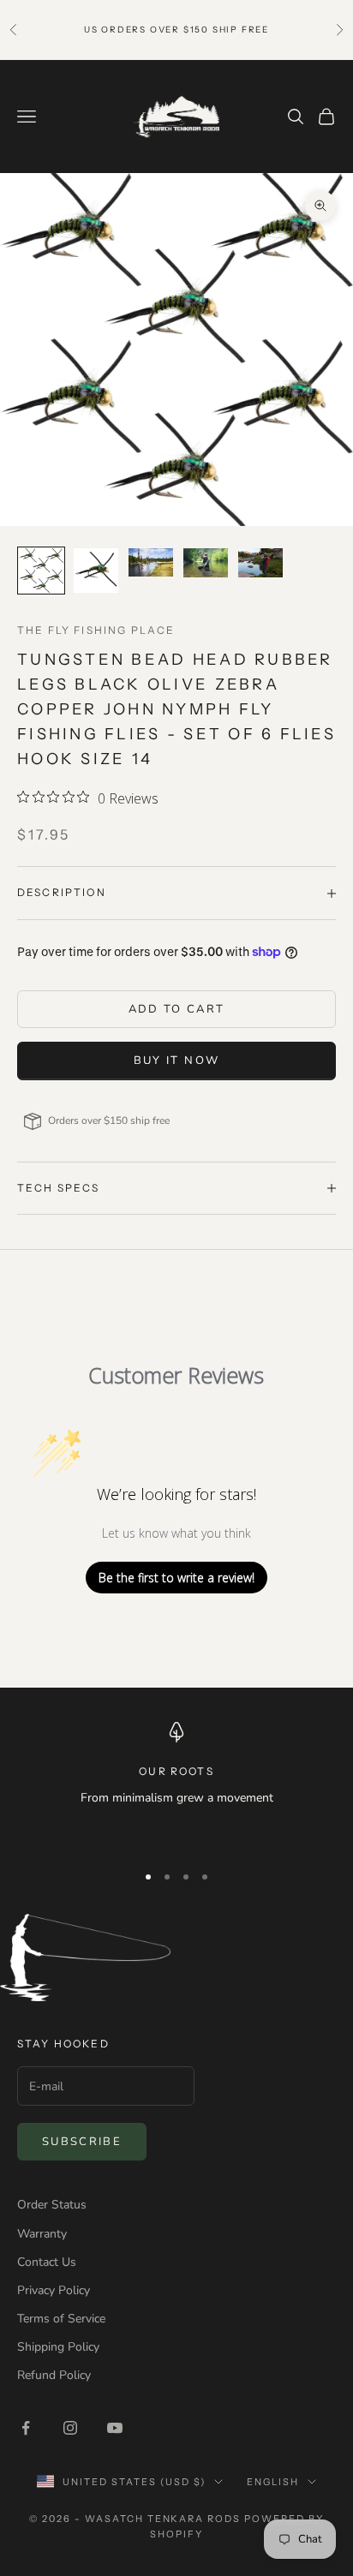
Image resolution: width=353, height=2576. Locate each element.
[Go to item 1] (41, 571)
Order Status (52, 2205)
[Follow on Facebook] (26, 2428)
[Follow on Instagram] (70, 2428)
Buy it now (176, 1061)
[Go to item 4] (206, 563)
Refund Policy (54, 2375)
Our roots (176, 1771)
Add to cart (177, 1009)
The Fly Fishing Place (96, 630)
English (273, 2482)
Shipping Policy (58, 2347)
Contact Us (47, 2262)
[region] (176, 1784)
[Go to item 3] (151, 563)
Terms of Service (61, 2319)
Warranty (42, 2234)
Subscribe (82, 2142)
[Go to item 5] (260, 563)
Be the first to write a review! (176, 1578)
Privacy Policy (54, 2290)
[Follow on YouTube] (115, 2428)
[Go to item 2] (96, 571)
